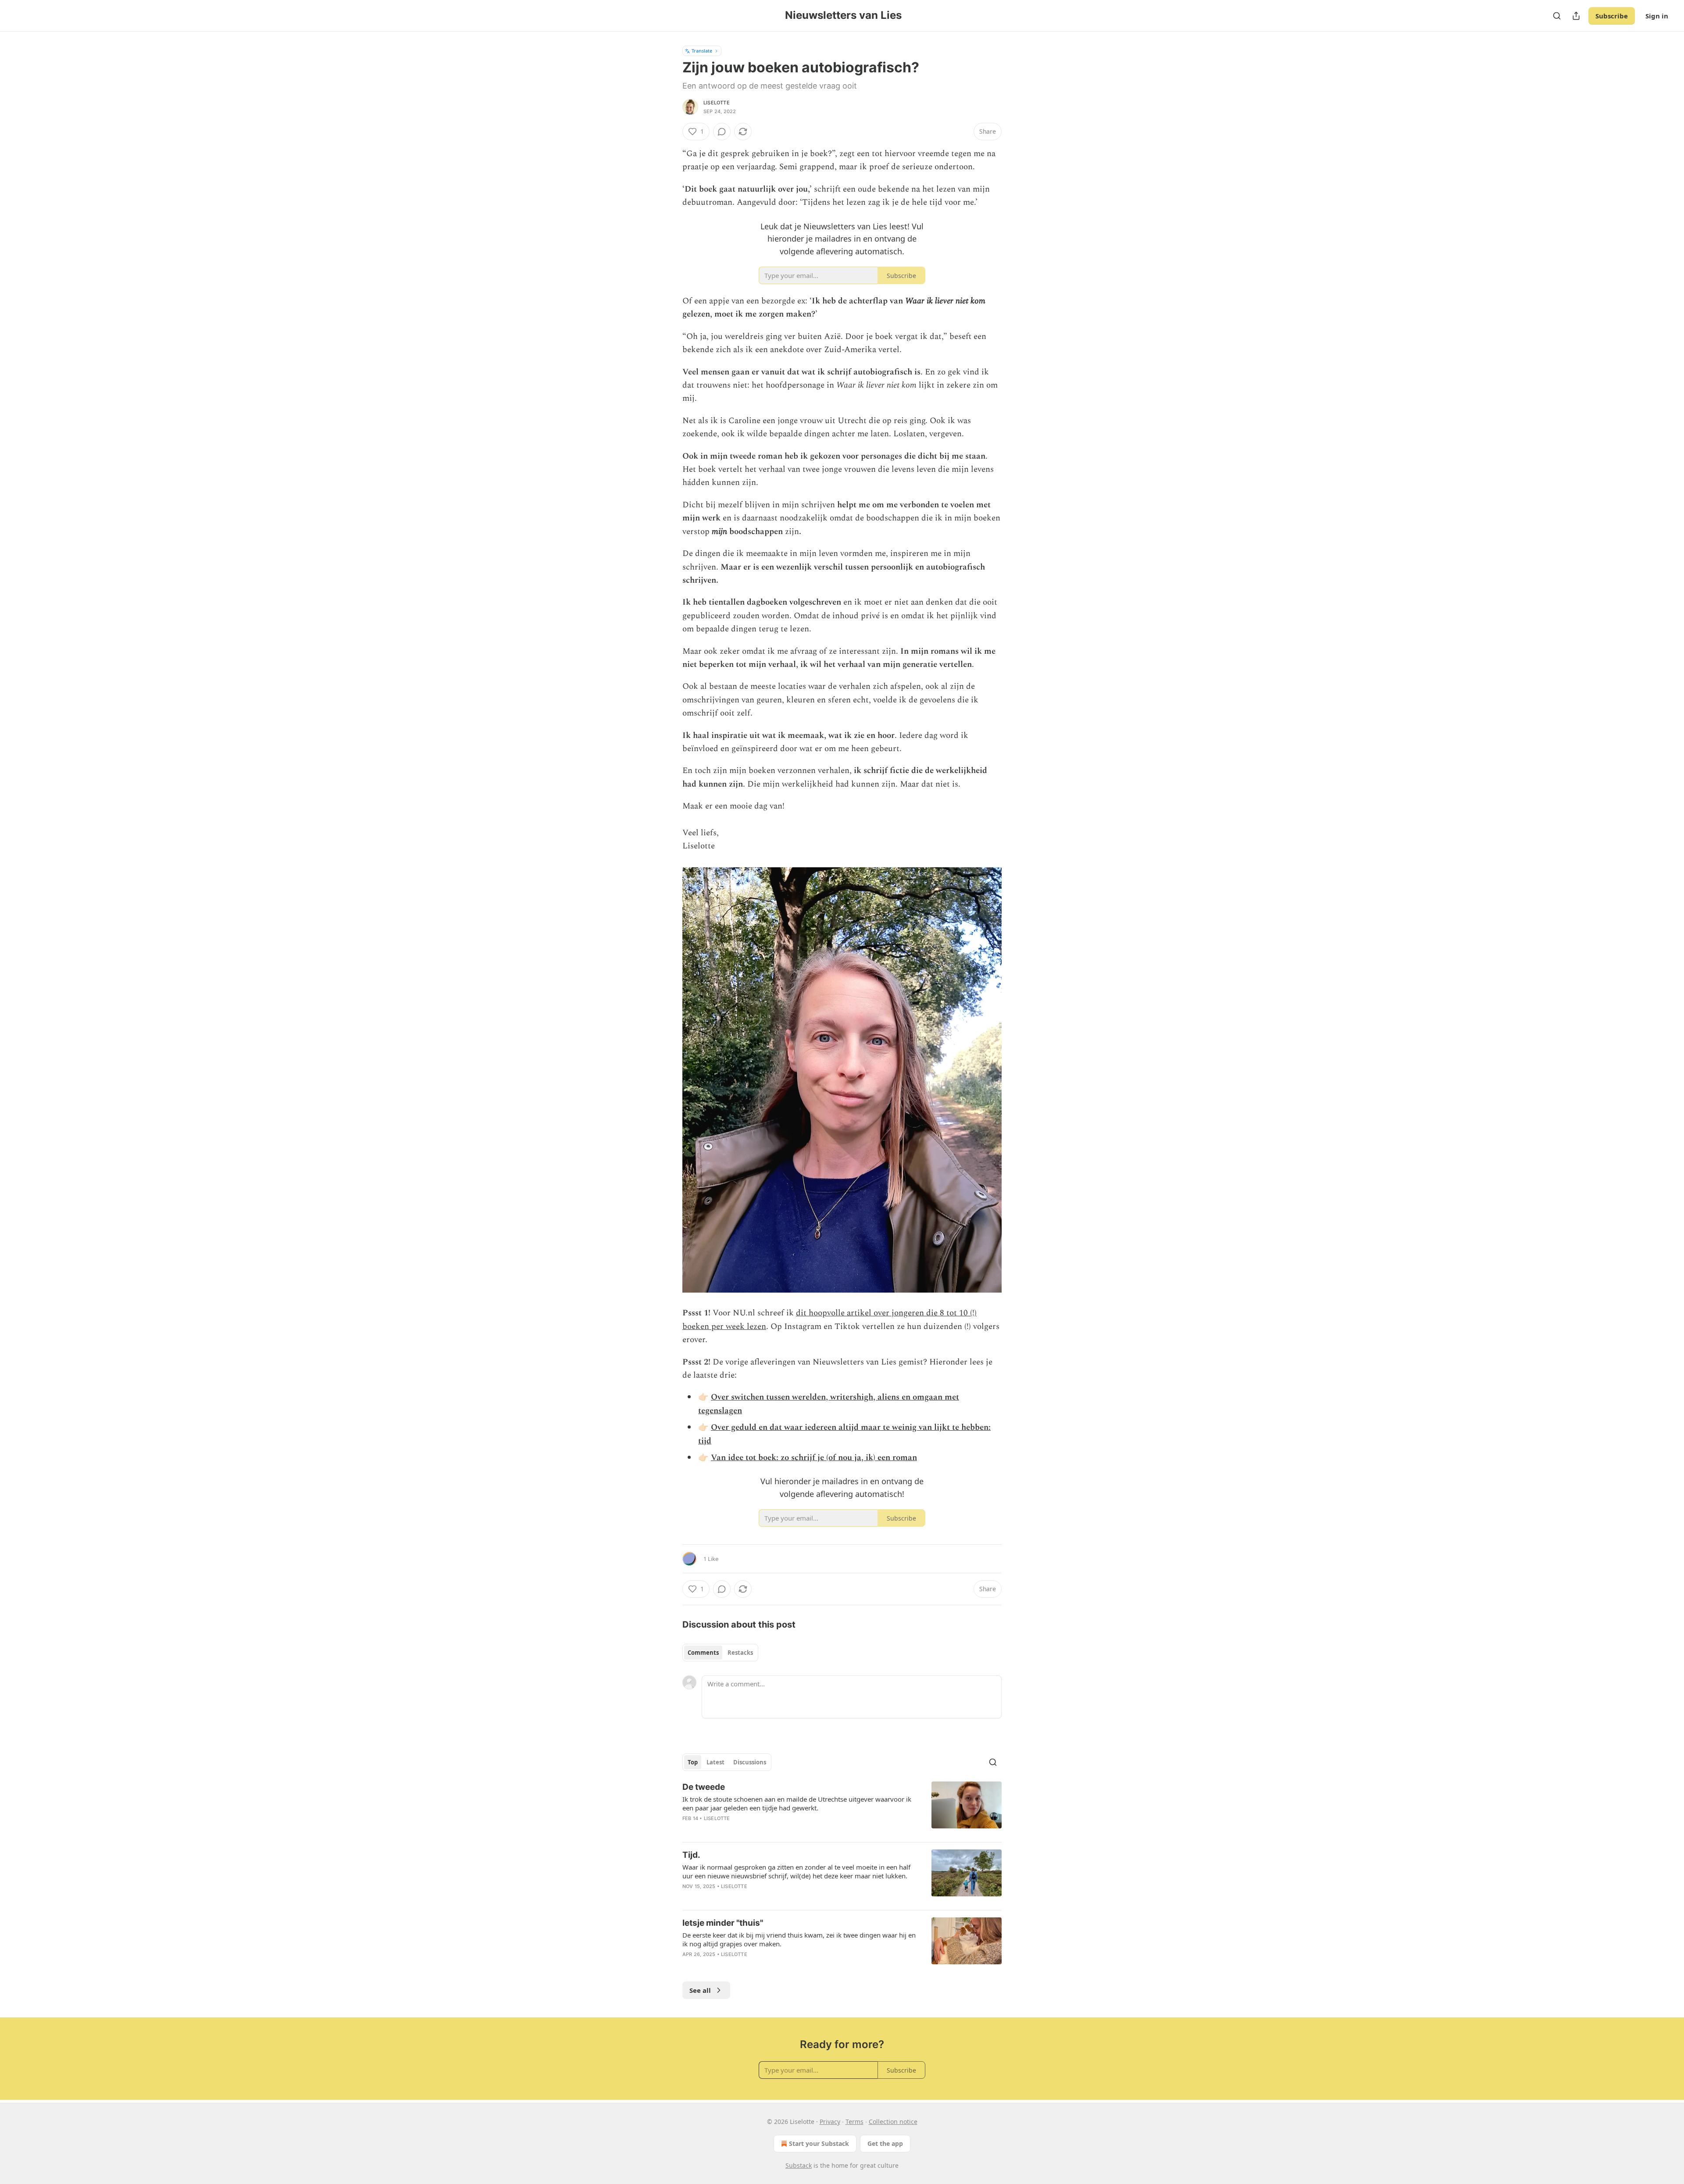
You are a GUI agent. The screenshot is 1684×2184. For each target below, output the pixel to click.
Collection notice (893, 2122)
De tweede (704, 1787)
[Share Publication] (1576, 16)
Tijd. (691, 1855)
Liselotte (717, 103)
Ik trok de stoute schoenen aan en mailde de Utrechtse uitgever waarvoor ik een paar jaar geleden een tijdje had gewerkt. (797, 1803)
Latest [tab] (715, 1762)
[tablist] (720, 1653)
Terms (854, 2122)
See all (700, 1990)
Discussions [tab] (750, 1762)
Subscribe (1612, 16)
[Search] (1557, 16)
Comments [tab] (703, 1653)
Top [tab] (693, 1762)
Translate (702, 51)
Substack (799, 2165)
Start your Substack (819, 2143)
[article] (842, 1808)
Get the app (885, 2143)
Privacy (830, 2122)
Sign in (1657, 16)
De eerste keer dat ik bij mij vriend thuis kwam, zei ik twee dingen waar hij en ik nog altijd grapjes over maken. (799, 1939)
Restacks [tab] (740, 1653)
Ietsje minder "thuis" (723, 1923)
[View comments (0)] (722, 132)
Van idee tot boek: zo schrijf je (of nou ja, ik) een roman (814, 1458)
